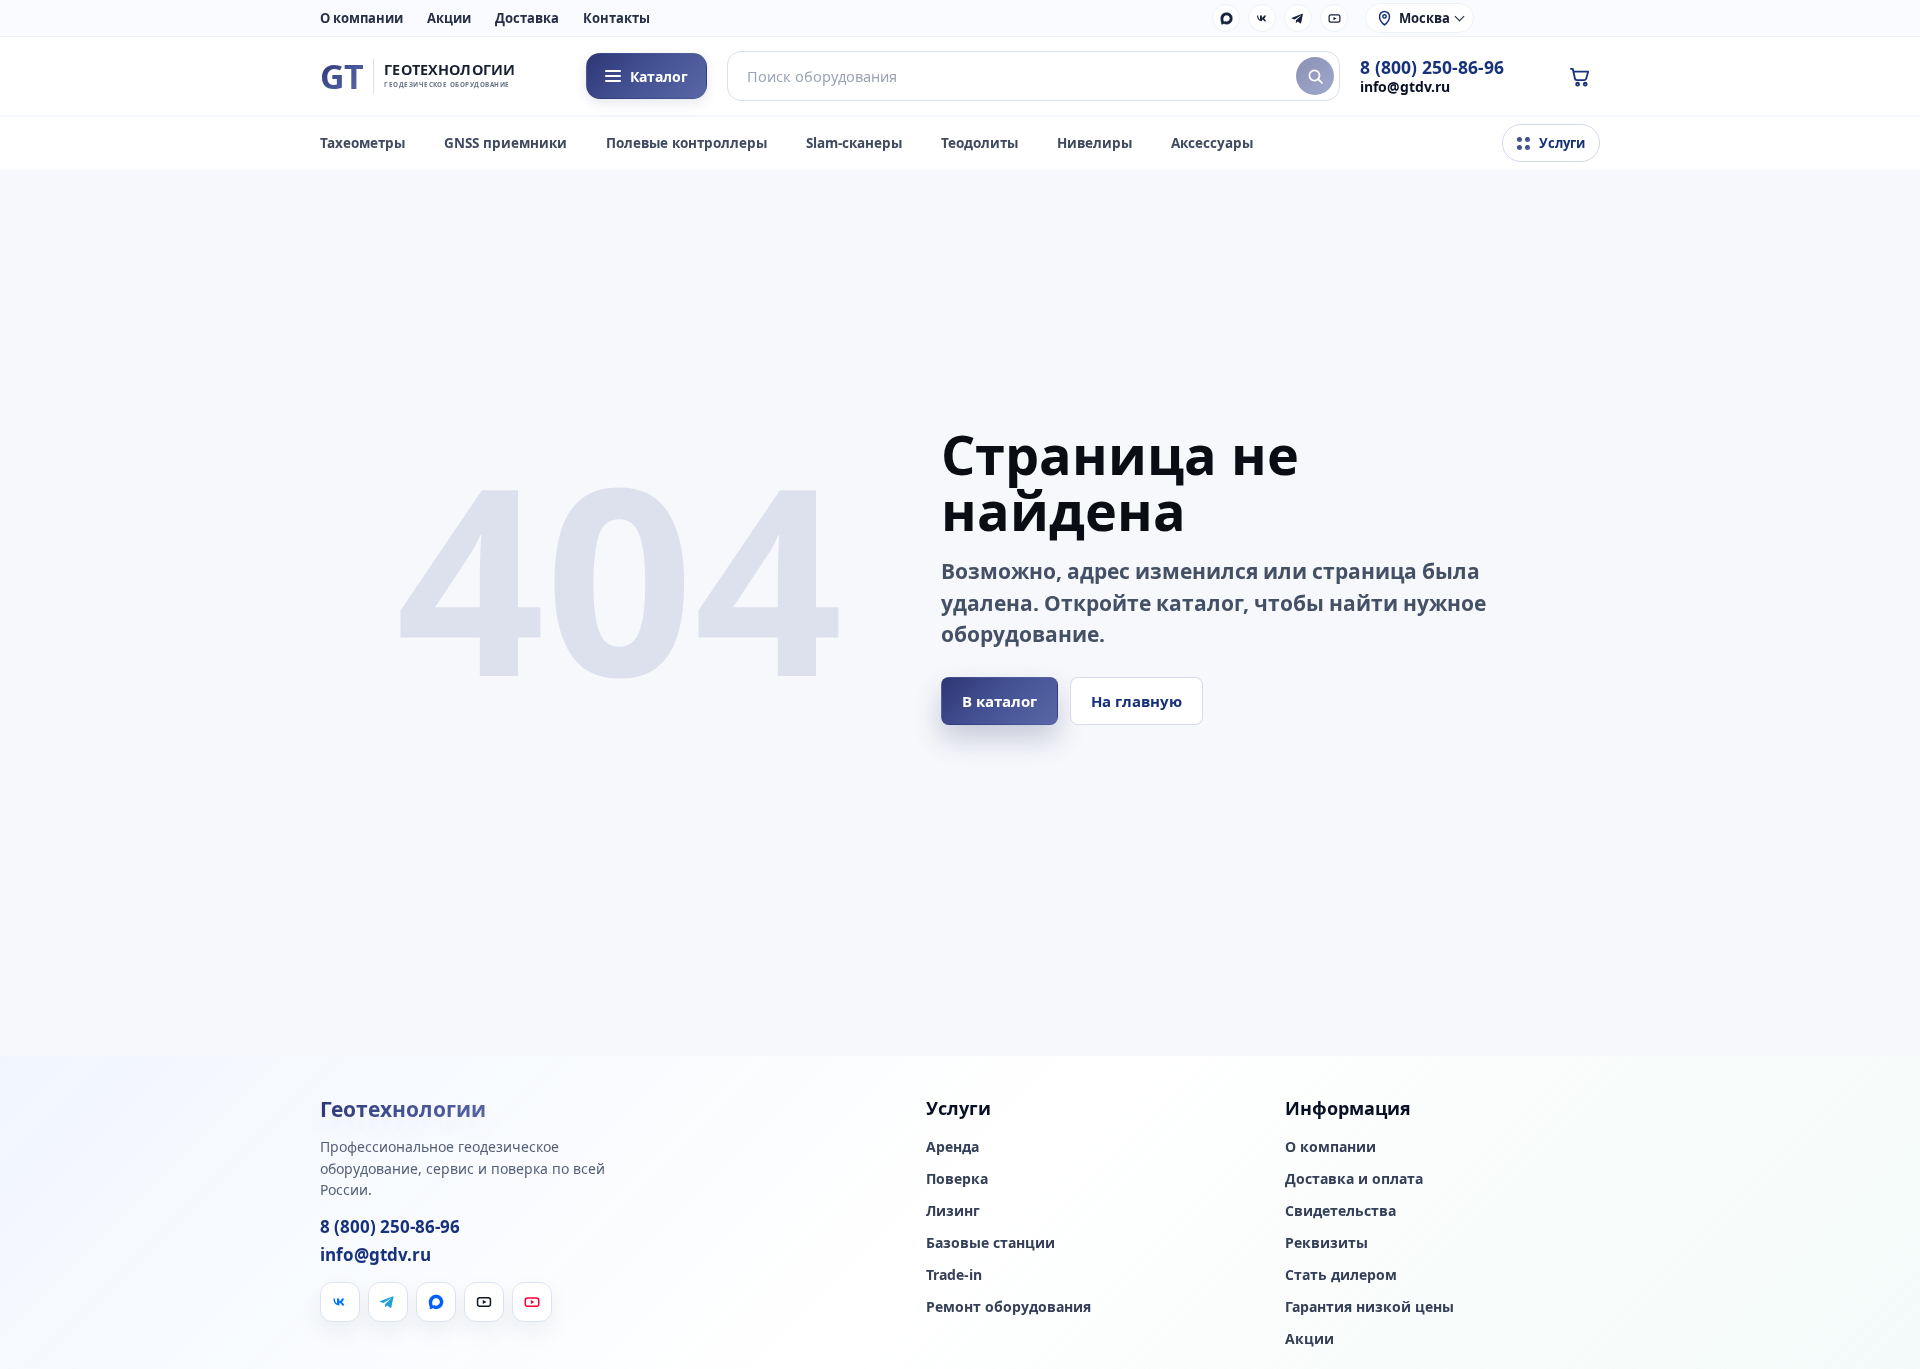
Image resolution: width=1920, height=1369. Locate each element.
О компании (361, 18)
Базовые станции (990, 1243)
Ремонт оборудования (1008, 1307)
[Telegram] (1298, 18)
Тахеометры (362, 143)
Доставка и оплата (1354, 1179)
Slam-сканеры (854, 143)
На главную (1136, 701)
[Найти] (1315, 76)
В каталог (999, 701)
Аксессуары (1212, 143)
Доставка (527, 18)
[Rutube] (1334, 18)
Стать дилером (1341, 1275)
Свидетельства (1340, 1211)
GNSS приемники (505, 143)
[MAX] (1226, 18)
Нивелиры (1094, 143)
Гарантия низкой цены (1369, 1307)
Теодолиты (979, 143)
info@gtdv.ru (1405, 86)
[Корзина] (1579, 76)
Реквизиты (1326, 1243)
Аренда (952, 1147)
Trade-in (954, 1275)
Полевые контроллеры (686, 143)
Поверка (957, 1179)
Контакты (616, 18)
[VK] (1262, 18)
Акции (449, 18)
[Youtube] (532, 1302)
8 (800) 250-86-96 (1432, 67)
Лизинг (953, 1211)
